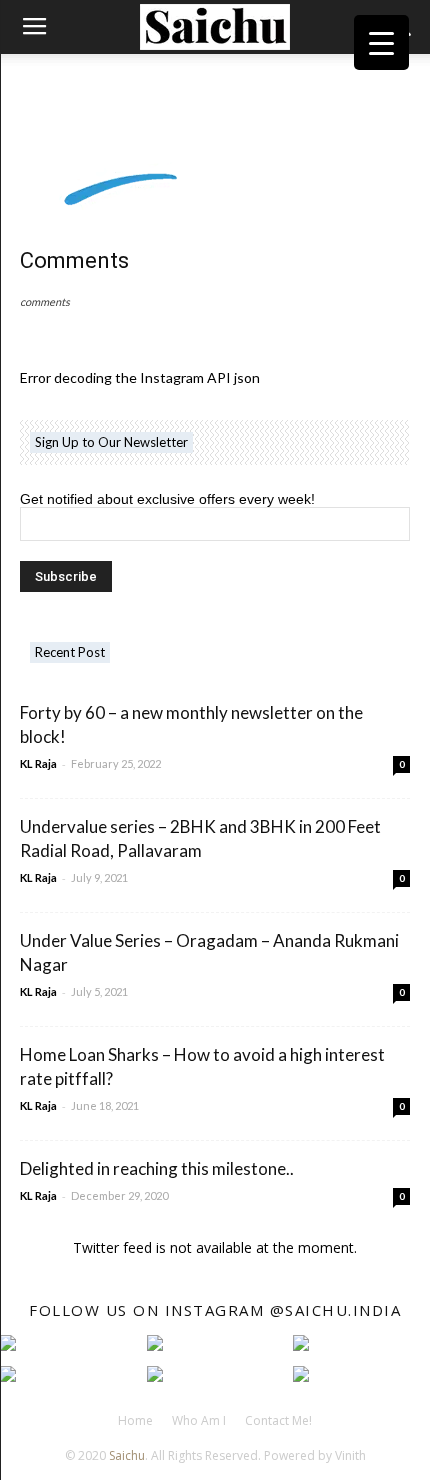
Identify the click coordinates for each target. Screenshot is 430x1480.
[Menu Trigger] (381, 42)
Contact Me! (278, 1420)
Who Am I (199, 1420)
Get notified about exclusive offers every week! (167, 499)
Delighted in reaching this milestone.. (157, 1168)
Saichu (127, 1455)
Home (135, 1420)
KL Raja (38, 763)
